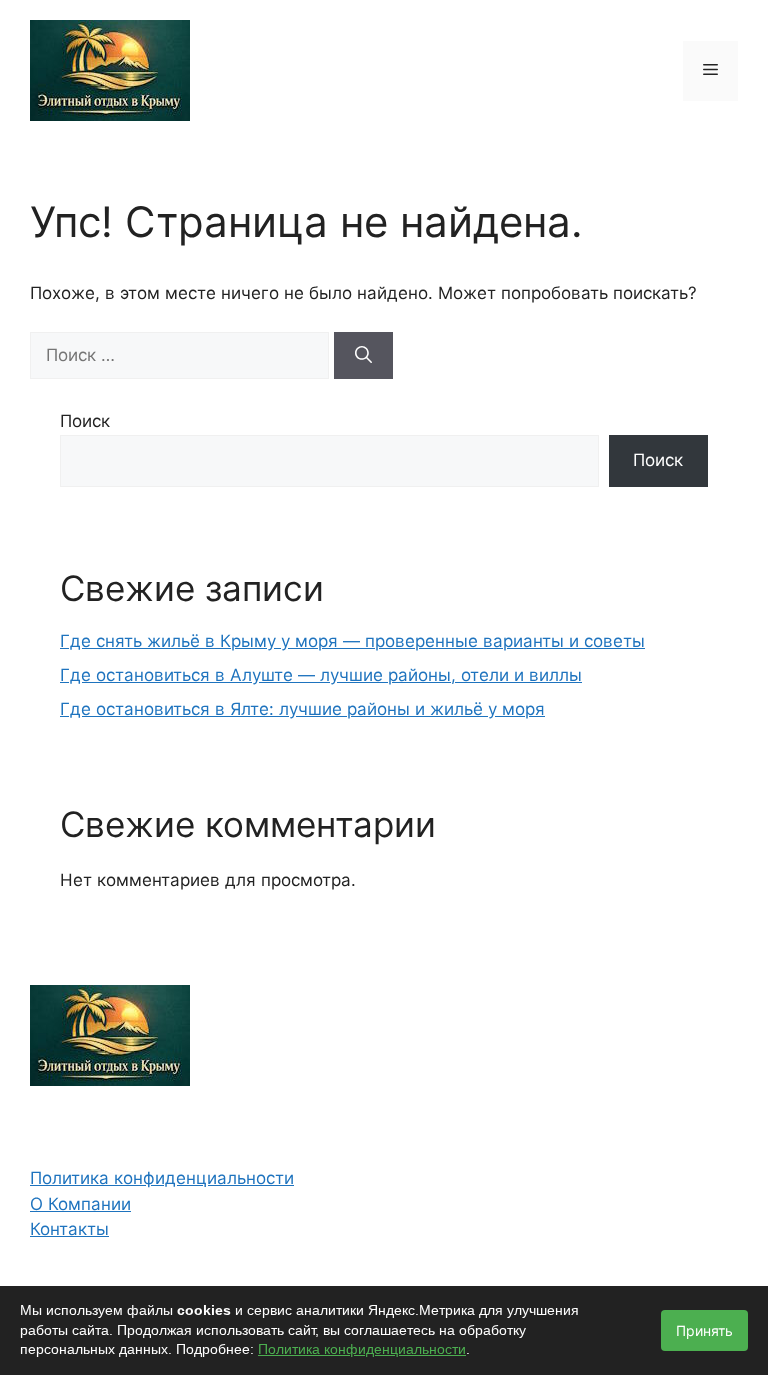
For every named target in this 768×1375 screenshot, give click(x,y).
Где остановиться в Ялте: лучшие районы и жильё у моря (302, 709)
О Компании (80, 1204)
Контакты (69, 1229)
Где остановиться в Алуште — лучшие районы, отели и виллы (321, 675)
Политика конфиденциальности (162, 1178)
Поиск (85, 421)
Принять (704, 1330)
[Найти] (363, 356)
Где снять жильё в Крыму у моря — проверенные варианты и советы (352, 641)
